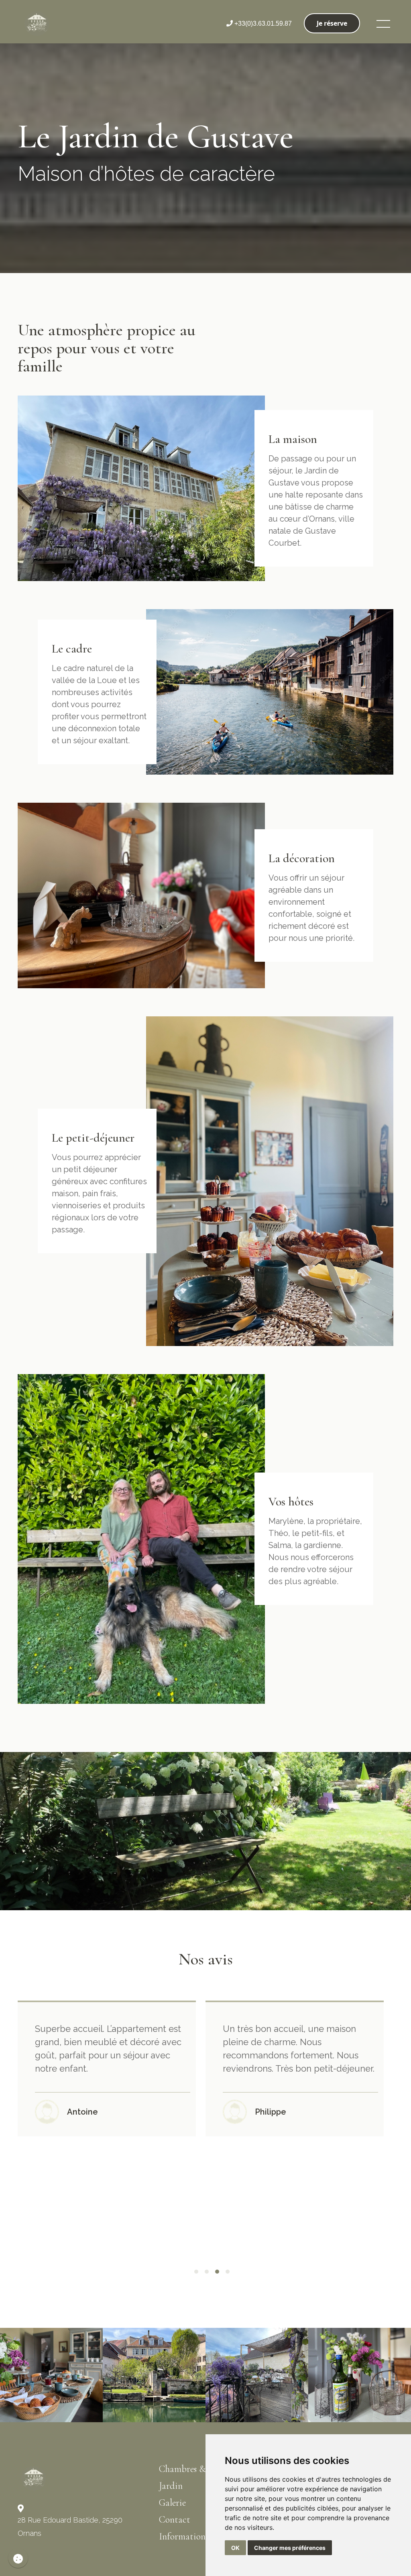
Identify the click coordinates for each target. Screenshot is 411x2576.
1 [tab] (196, 2272)
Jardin (171, 2486)
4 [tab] (228, 2272)
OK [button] (235, 2548)
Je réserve (332, 23)
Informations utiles (195, 2536)
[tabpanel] (112, 2068)
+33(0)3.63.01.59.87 (262, 23)
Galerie (172, 2503)
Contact (175, 2520)
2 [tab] (207, 2272)
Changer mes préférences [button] (290, 2548)
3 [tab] (217, 2272)
